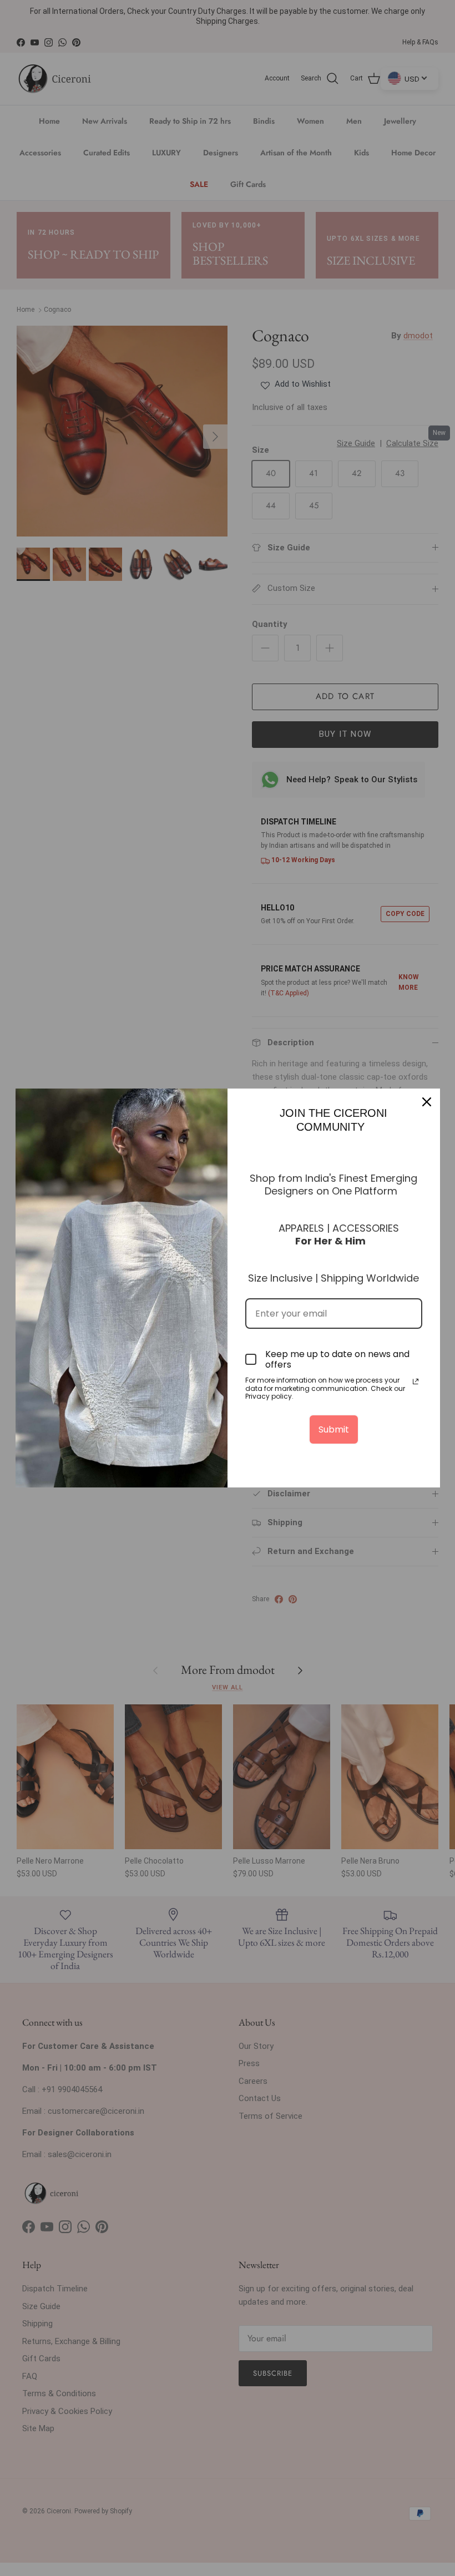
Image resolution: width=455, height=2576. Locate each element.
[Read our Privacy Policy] (416, 1381)
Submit (334, 1429)
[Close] (427, 1102)
